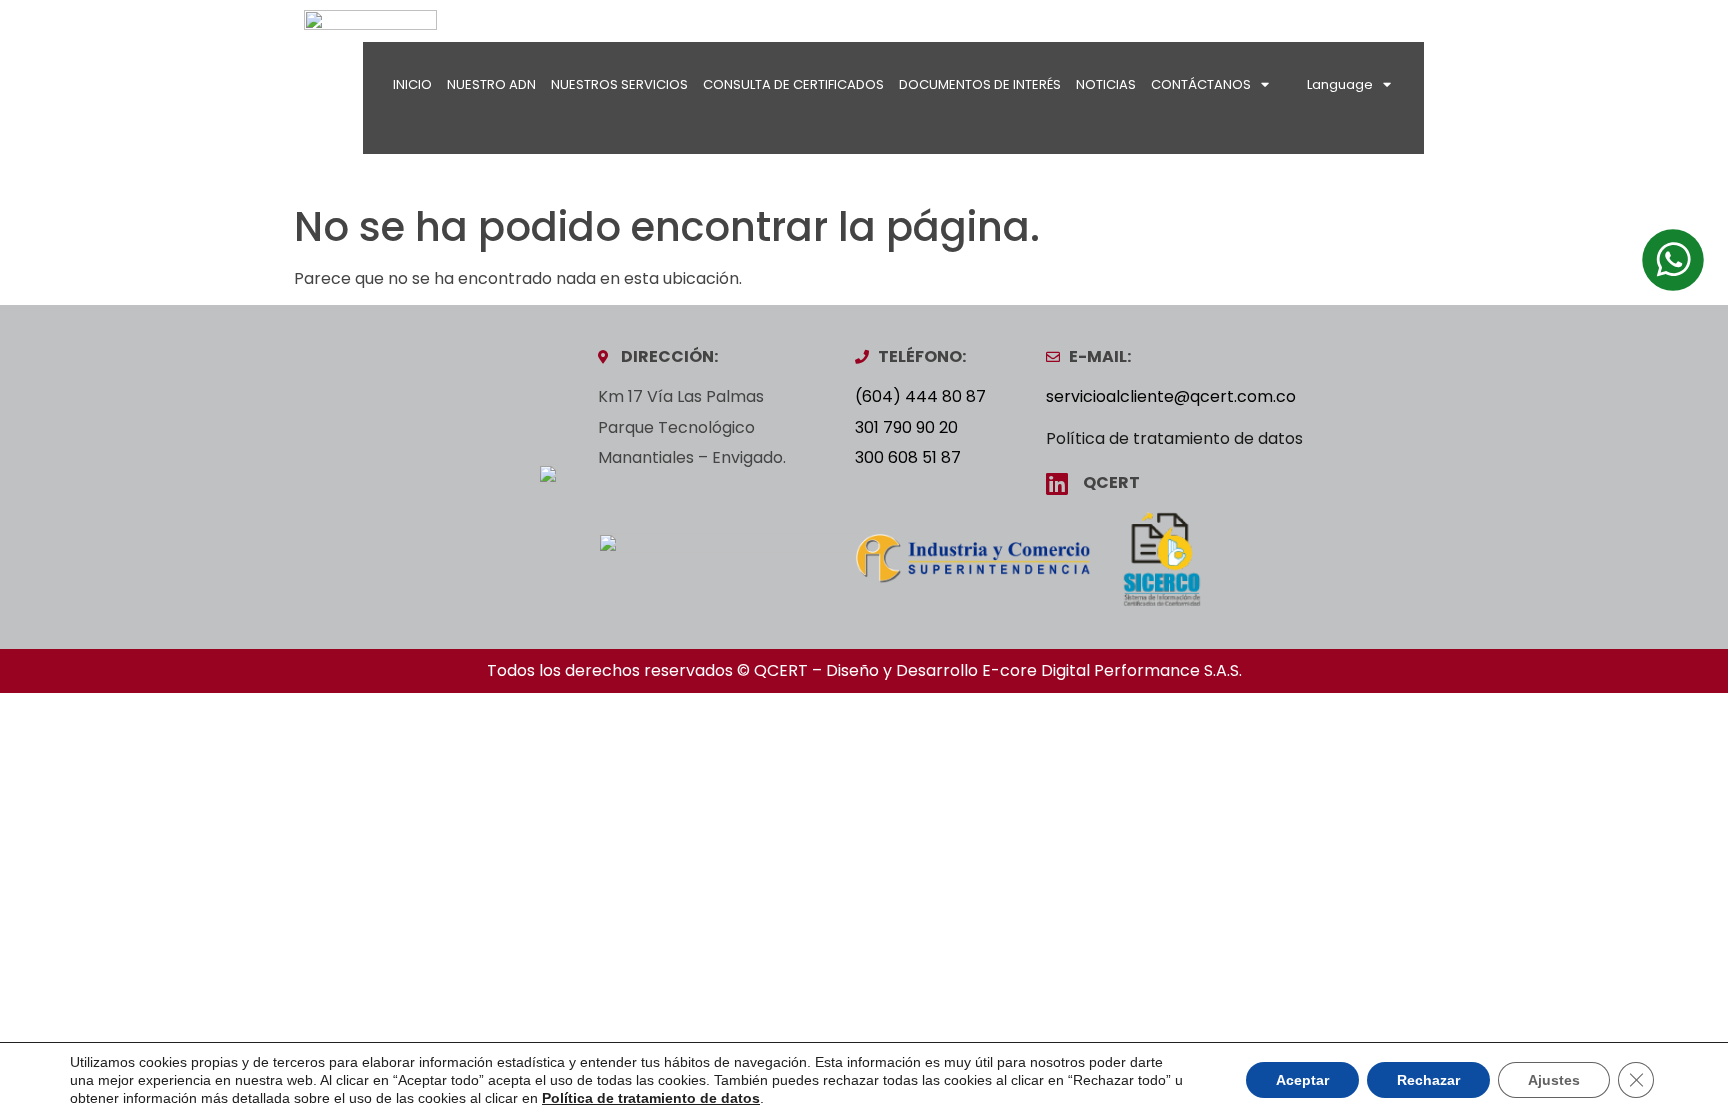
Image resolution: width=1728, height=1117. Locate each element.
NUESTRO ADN (491, 84)
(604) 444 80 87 (920, 396)
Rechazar (1428, 1080)
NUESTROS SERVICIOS (619, 84)
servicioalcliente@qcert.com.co (1171, 396)
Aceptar (1302, 1080)
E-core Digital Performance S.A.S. (1112, 670)
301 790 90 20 (906, 427)
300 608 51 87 (908, 457)
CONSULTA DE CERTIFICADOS (793, 84)
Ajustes (1554, 1080)
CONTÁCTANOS (1201, 84)
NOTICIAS (1106, 84)
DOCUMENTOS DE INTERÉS (980, 84)
